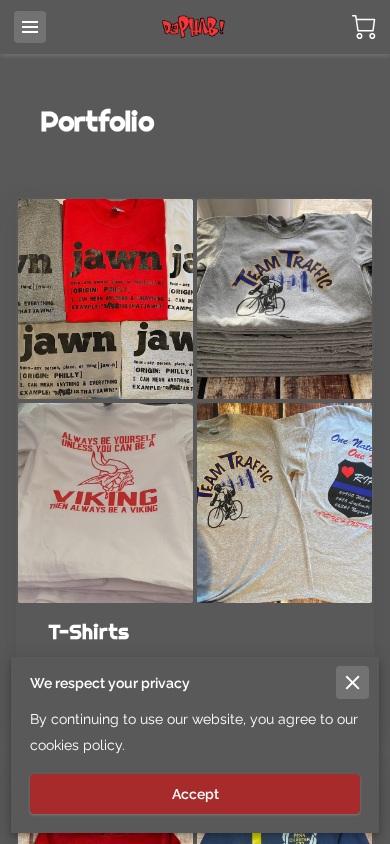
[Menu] (30, 27)
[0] (364, 27)
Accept (195, 794)
